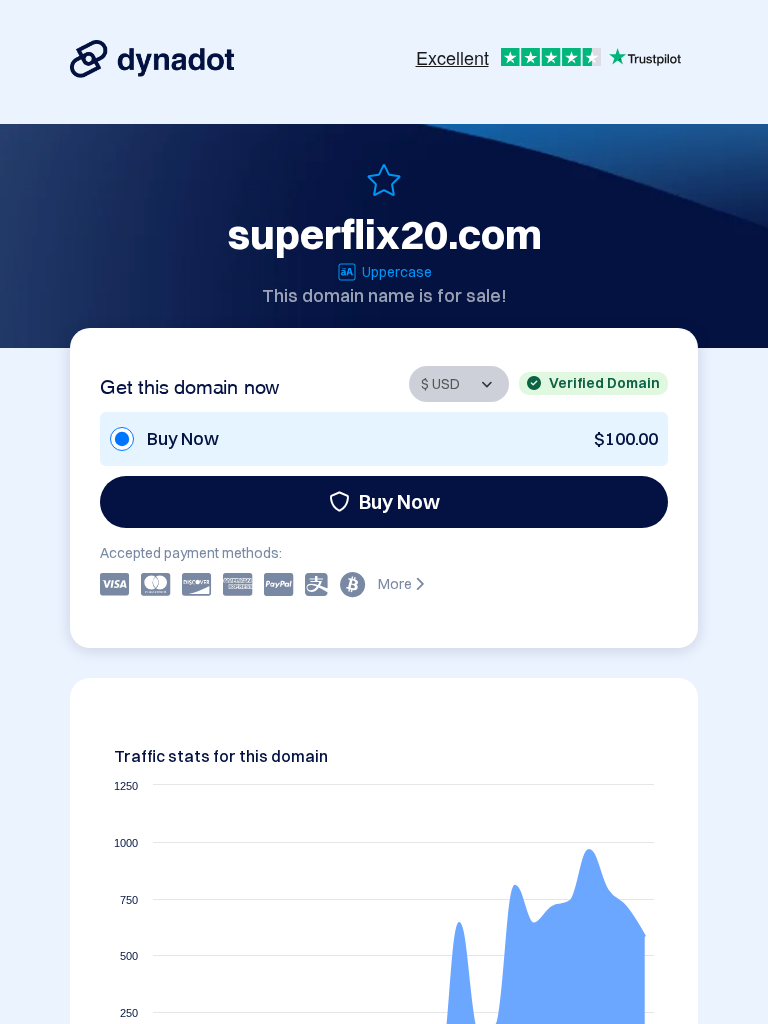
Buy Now (399, 501)
